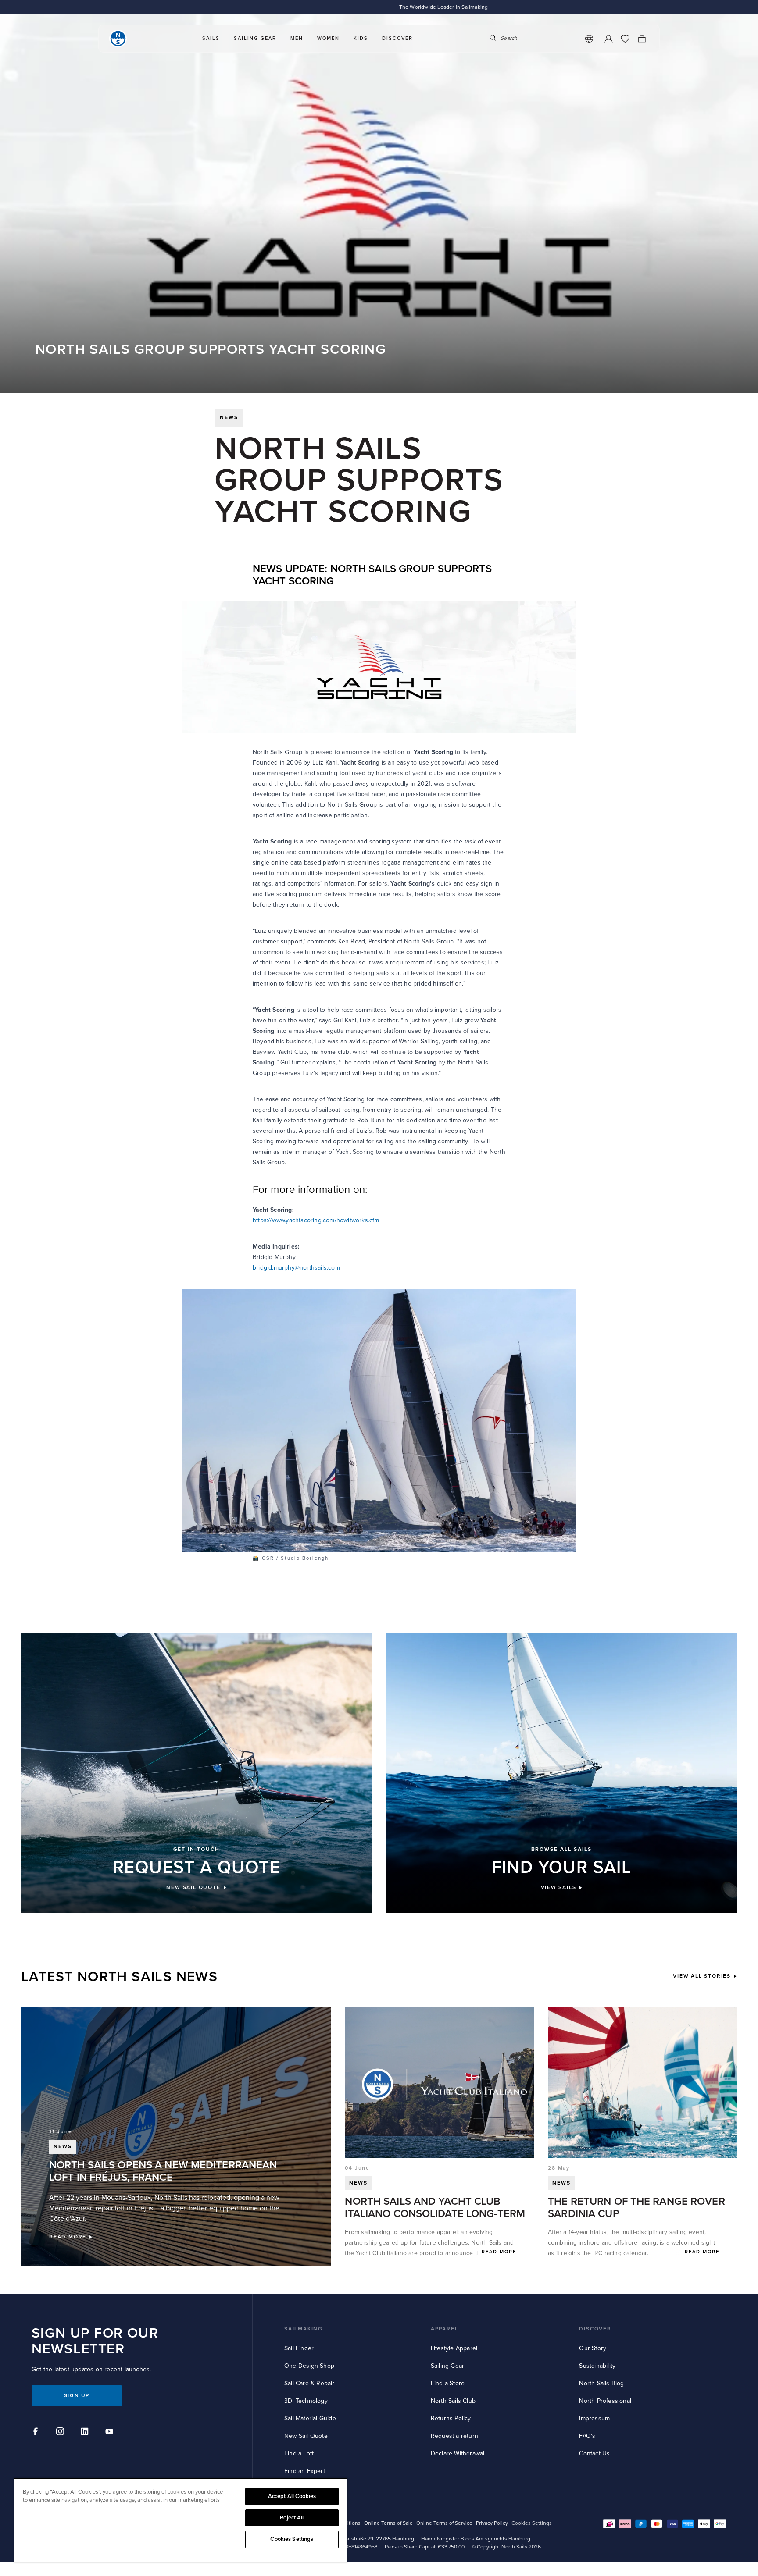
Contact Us (594, 2453)
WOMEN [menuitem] (328, 38)
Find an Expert (305, 2471)
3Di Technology (306, 2401)
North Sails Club (453, 2401)
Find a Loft (299, 2453)
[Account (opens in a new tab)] (608, 39)
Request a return (454, 2436)
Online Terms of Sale (388, 2523)
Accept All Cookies (292, 2496)
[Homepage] (118, 39)
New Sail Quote (306, 2436)
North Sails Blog (601, 2383)
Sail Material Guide (310, 2418)
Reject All (292, 2518)
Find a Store (448, 2383)
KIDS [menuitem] (361, 38)
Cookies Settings (292, 2539)
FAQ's (587, 2436)
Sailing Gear (447, 2366)
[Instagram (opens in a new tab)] (61, 2433)
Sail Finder (299, 2348)
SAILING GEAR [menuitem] (255, 38)
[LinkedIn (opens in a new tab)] (86, 2433)
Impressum (594, 2418)
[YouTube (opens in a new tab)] (111, 2433)
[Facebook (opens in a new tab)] (37, 2433)
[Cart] (642, 39)
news (229, 418)
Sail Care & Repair (309, 2383)
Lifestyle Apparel (454, 2348)
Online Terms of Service (444, 2523)
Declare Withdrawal (458, 2453)
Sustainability (597, 2366)
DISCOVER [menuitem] (397, 38)
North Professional (605, 2401)
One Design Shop (309, 2366)
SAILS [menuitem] (211, 38)
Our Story (593, 2348)
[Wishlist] (625, 39)
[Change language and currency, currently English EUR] (589, 39)
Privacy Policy (492, 2523)
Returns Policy (451, 2418)
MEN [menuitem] (297, 38)
